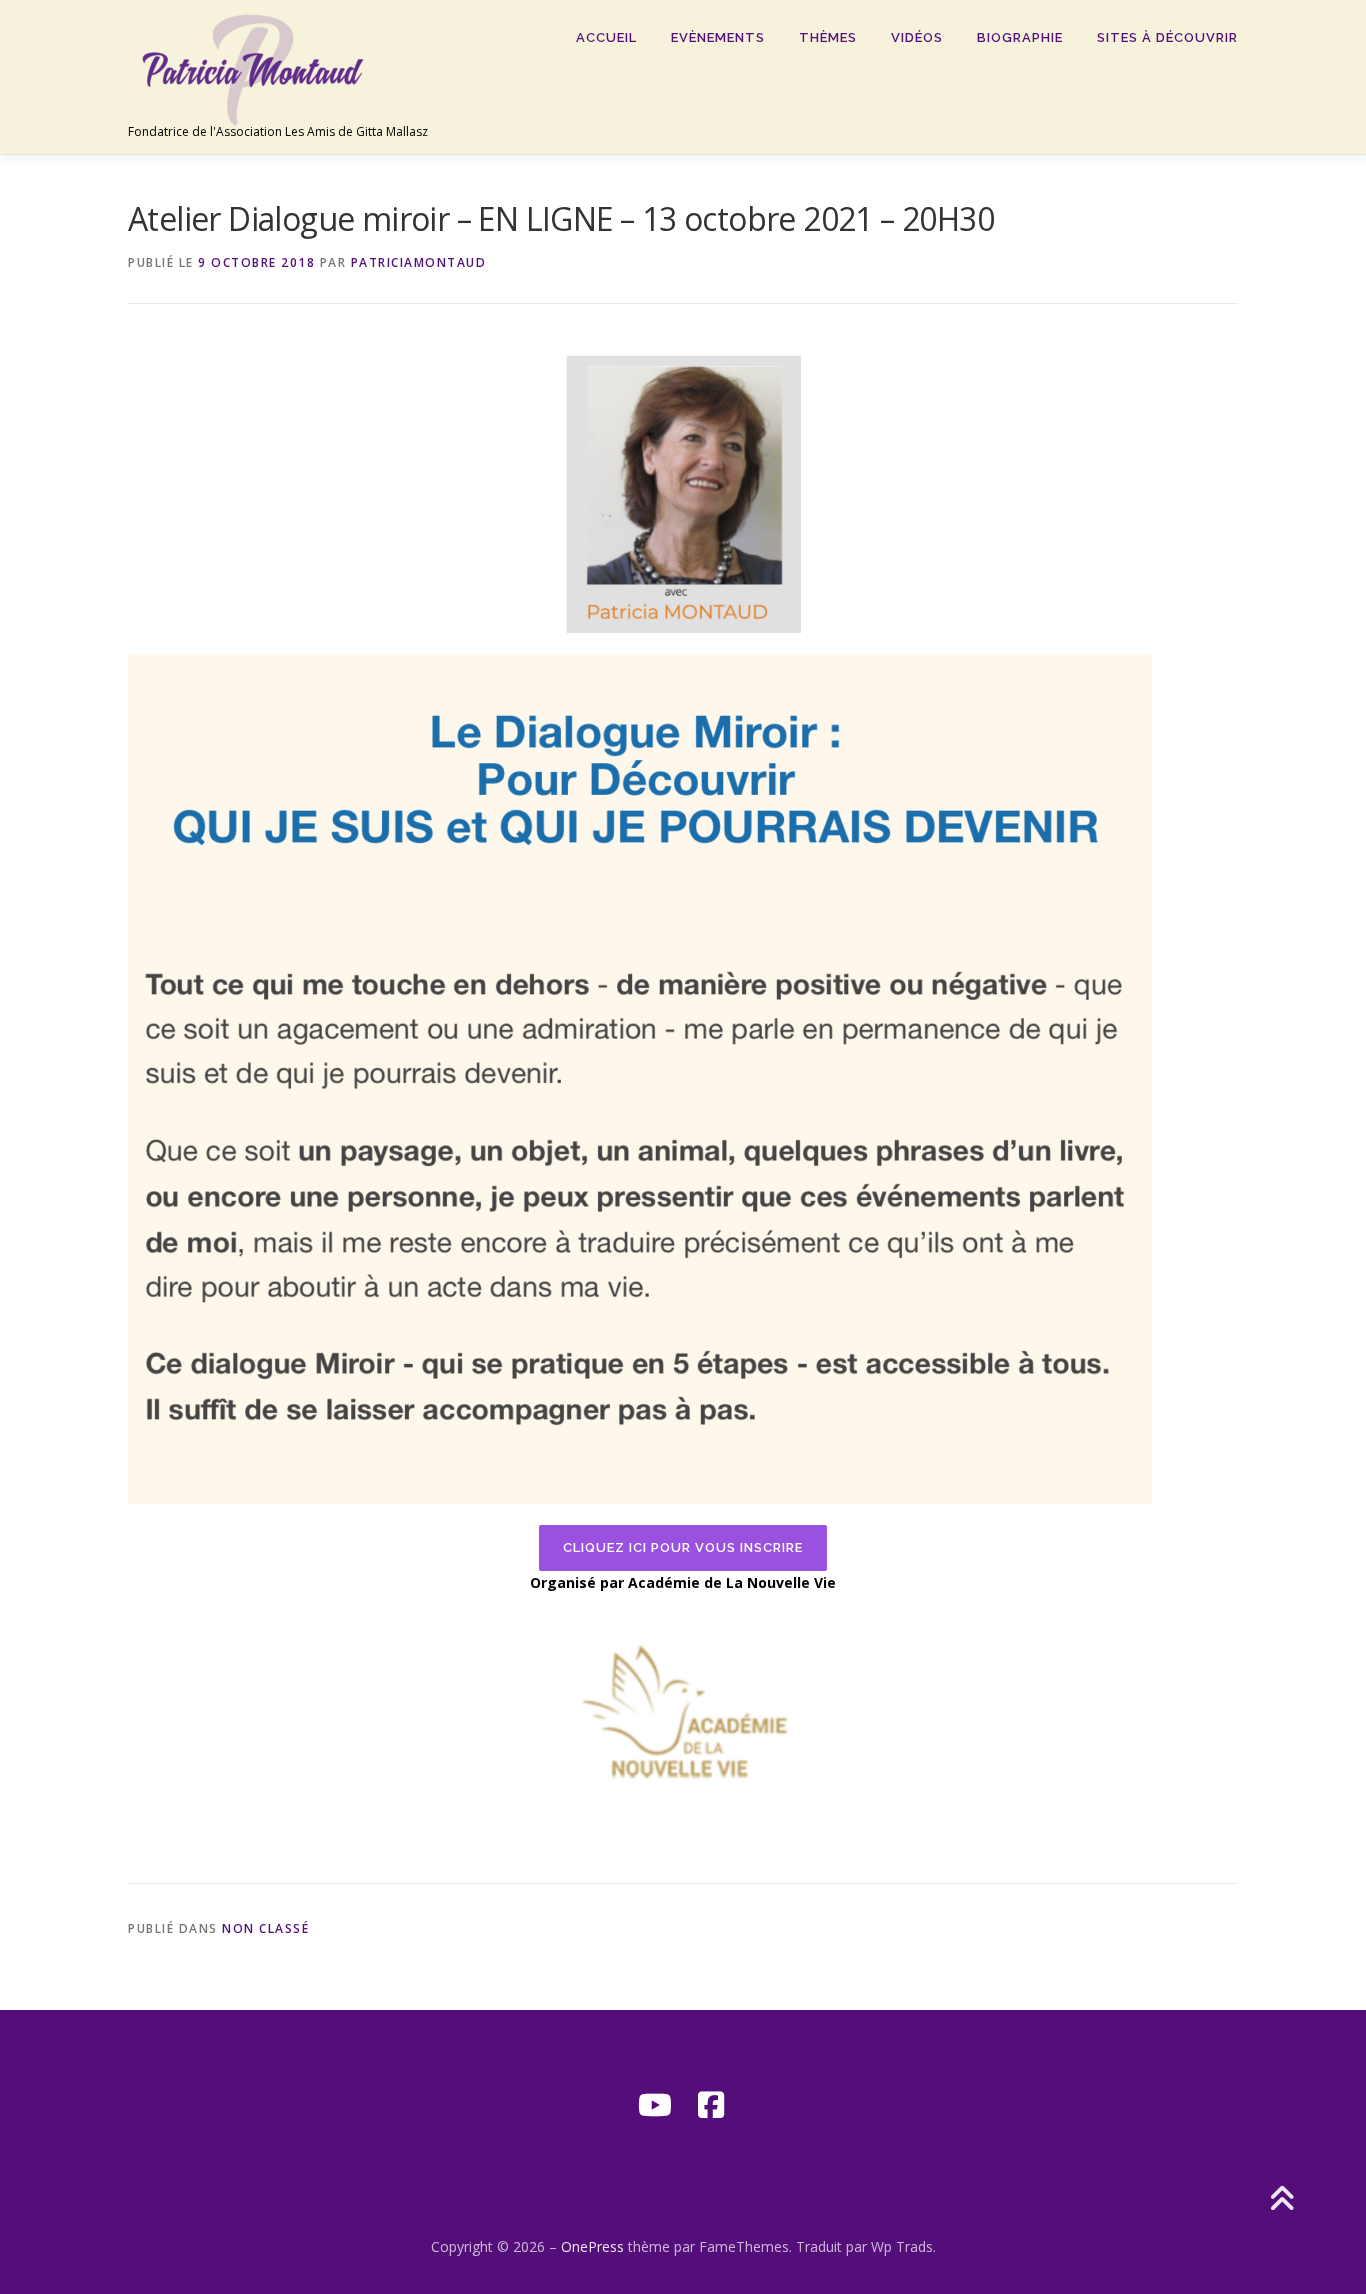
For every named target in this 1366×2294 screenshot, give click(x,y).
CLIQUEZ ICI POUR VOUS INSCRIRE (683, 1547)
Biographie (1020, 37)
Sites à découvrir (1167, 37)
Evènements (718, 37)
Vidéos (917, 37)
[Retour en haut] (1281, 2199)
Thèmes (828, 37)
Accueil (606, 37)
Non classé (265, 1928)
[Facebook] (711, 2105)
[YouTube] (655, 2105)
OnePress (592, 2246)
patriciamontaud (419, 262)
